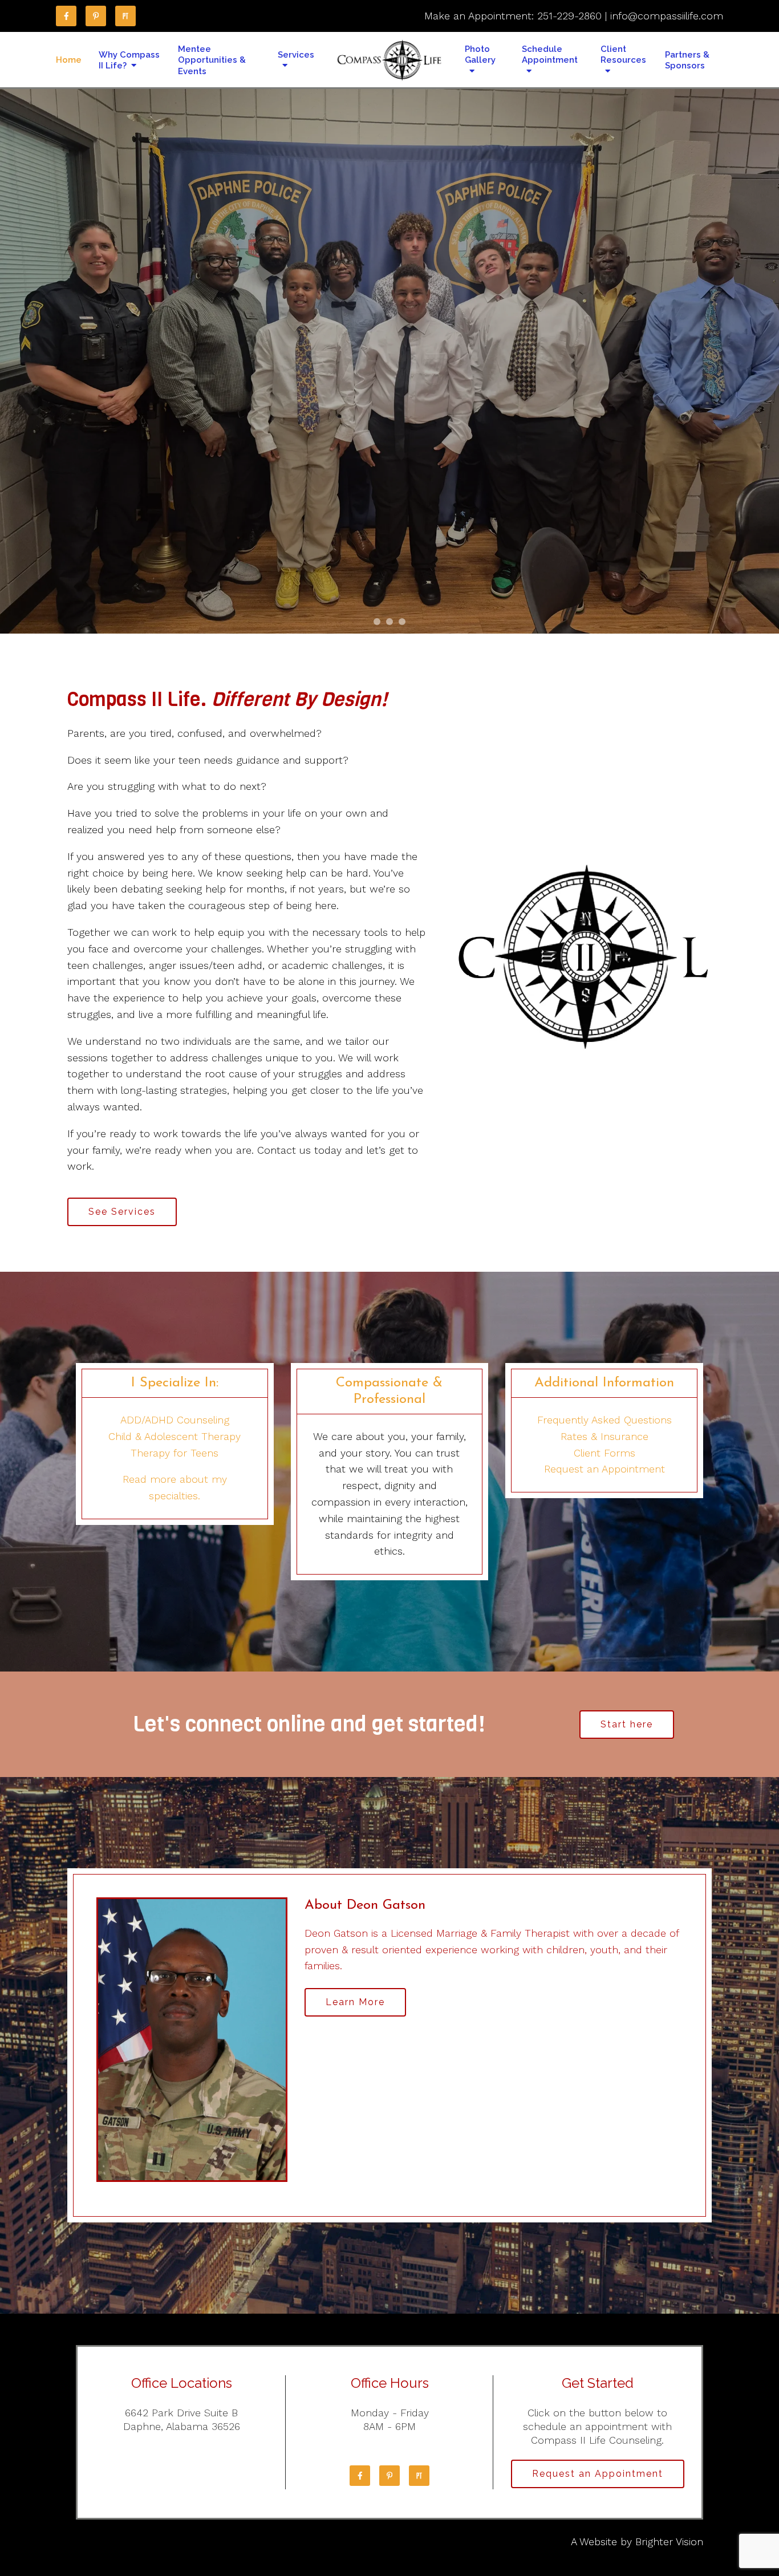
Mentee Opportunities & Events (212, 60)
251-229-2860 (569, 16)
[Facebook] (66, 16)
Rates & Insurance (604, 1436)
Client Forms (604, 1453)
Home (69, 60)
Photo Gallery (480, 55)
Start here (627, 1724)
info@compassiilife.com (667, 16)
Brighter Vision (669, 2541)
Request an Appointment (604, 1469)
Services (296, 55)
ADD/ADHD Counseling (175, 1420)
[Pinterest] (96, 16)
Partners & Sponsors (687, 60)
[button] (377, 622)
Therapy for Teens (175, 1453)
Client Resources (623, 55)
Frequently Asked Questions (604, 1420)
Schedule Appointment (550, 55)
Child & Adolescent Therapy (175, 1436)
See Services (122, 1212)
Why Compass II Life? (129, 60)
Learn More (355, 2002)
